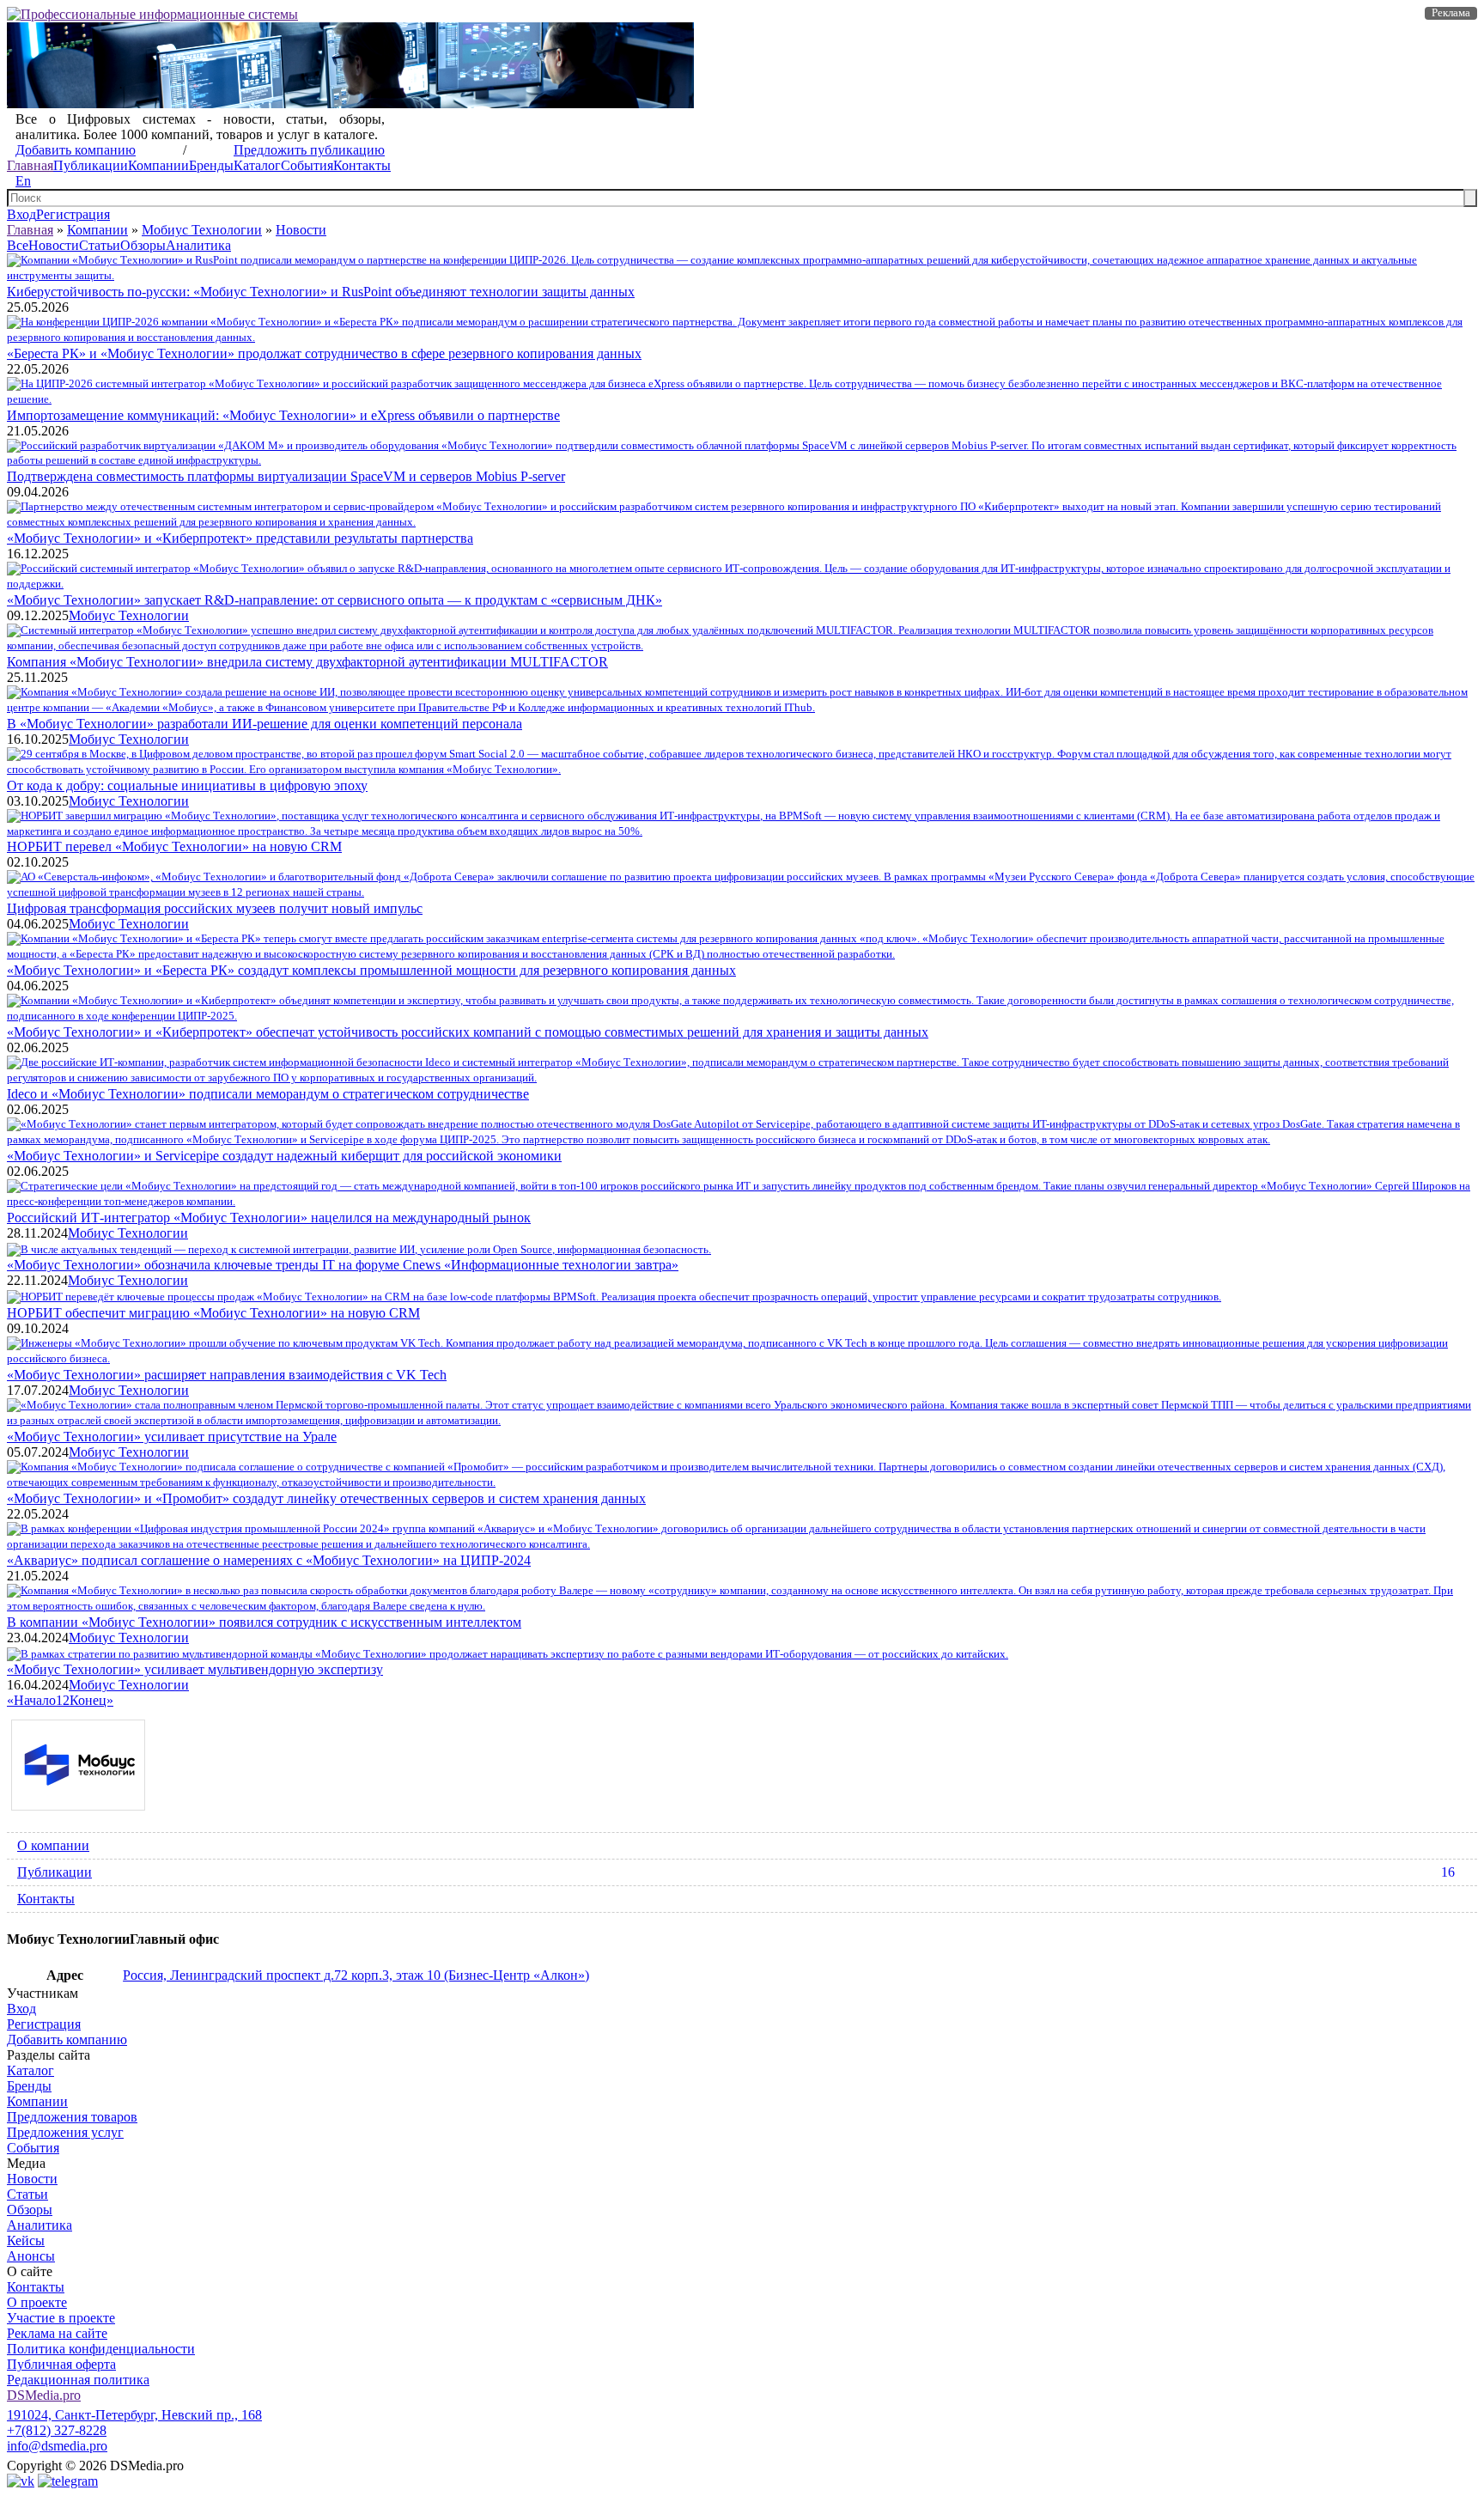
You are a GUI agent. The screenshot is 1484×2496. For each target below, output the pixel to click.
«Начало (31, 1700)
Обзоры (143, 245)
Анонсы (31, 2256)
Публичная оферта (61, 2364)
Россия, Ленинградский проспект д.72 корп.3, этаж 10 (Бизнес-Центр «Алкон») (356, 1975)
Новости (301, 230)
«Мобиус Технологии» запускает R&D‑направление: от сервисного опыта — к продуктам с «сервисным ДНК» (335, 600)
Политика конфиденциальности (101, 2349)
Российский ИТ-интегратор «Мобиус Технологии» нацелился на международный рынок (269, 1218)
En (23, 181)
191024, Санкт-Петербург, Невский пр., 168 (134, 2415)
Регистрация (73, 214)
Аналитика (198, 245)
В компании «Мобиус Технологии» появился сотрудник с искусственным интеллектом (264, 1622)
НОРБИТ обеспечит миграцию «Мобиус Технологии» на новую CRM (213, 1313)
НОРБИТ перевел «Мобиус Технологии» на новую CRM (174, 846)
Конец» (91, 1700)
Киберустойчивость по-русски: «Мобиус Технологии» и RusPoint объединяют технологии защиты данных (321, 292)
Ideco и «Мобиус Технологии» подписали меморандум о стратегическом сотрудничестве (268, 1094)
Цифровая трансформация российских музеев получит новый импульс (215, 908)
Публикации (91, 165)
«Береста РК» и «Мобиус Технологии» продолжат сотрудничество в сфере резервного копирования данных (324, 353)
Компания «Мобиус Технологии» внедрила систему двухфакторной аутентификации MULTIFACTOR (307, 662)
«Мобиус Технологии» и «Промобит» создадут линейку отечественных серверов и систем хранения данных (326, 1498)
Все (18, 245)
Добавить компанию (76, 150)
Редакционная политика (78, 2380)
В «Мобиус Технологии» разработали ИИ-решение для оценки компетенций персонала (265, 724)
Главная (30, 165)
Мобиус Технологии (202, 230)
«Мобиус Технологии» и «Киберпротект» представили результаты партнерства (240, 538)
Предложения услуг (65, 2132)
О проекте (37, 2302)
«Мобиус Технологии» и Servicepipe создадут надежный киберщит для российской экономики (284, 1156)
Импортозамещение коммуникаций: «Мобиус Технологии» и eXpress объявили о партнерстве (283, 415)
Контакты (362, 165)
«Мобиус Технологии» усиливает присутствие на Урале (172, 1437)
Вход (21, 214)
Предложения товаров (72, 2117)
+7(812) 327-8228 (57, 2430)
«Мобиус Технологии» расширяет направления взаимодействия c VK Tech (227, 1375)
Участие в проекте (61, 2318)
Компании (158, 165)
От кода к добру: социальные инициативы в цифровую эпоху (187, 785)
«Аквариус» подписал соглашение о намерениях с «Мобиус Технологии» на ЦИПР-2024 (269, 1560)
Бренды (211, 165)
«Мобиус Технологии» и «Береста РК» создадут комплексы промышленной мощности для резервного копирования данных (371, 970)
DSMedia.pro (44, 2395)
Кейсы (26, 2240)
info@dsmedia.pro (57, 2446)
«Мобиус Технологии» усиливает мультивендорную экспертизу (195, 1669)
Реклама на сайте (57, 2333)
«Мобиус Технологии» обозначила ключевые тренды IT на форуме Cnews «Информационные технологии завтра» (343, 1265)
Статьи (100, 245)
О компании (53, 1845)
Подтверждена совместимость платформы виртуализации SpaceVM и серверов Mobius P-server (286, 476)
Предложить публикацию (309, 150)
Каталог (257, 165)
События (307, 165)
